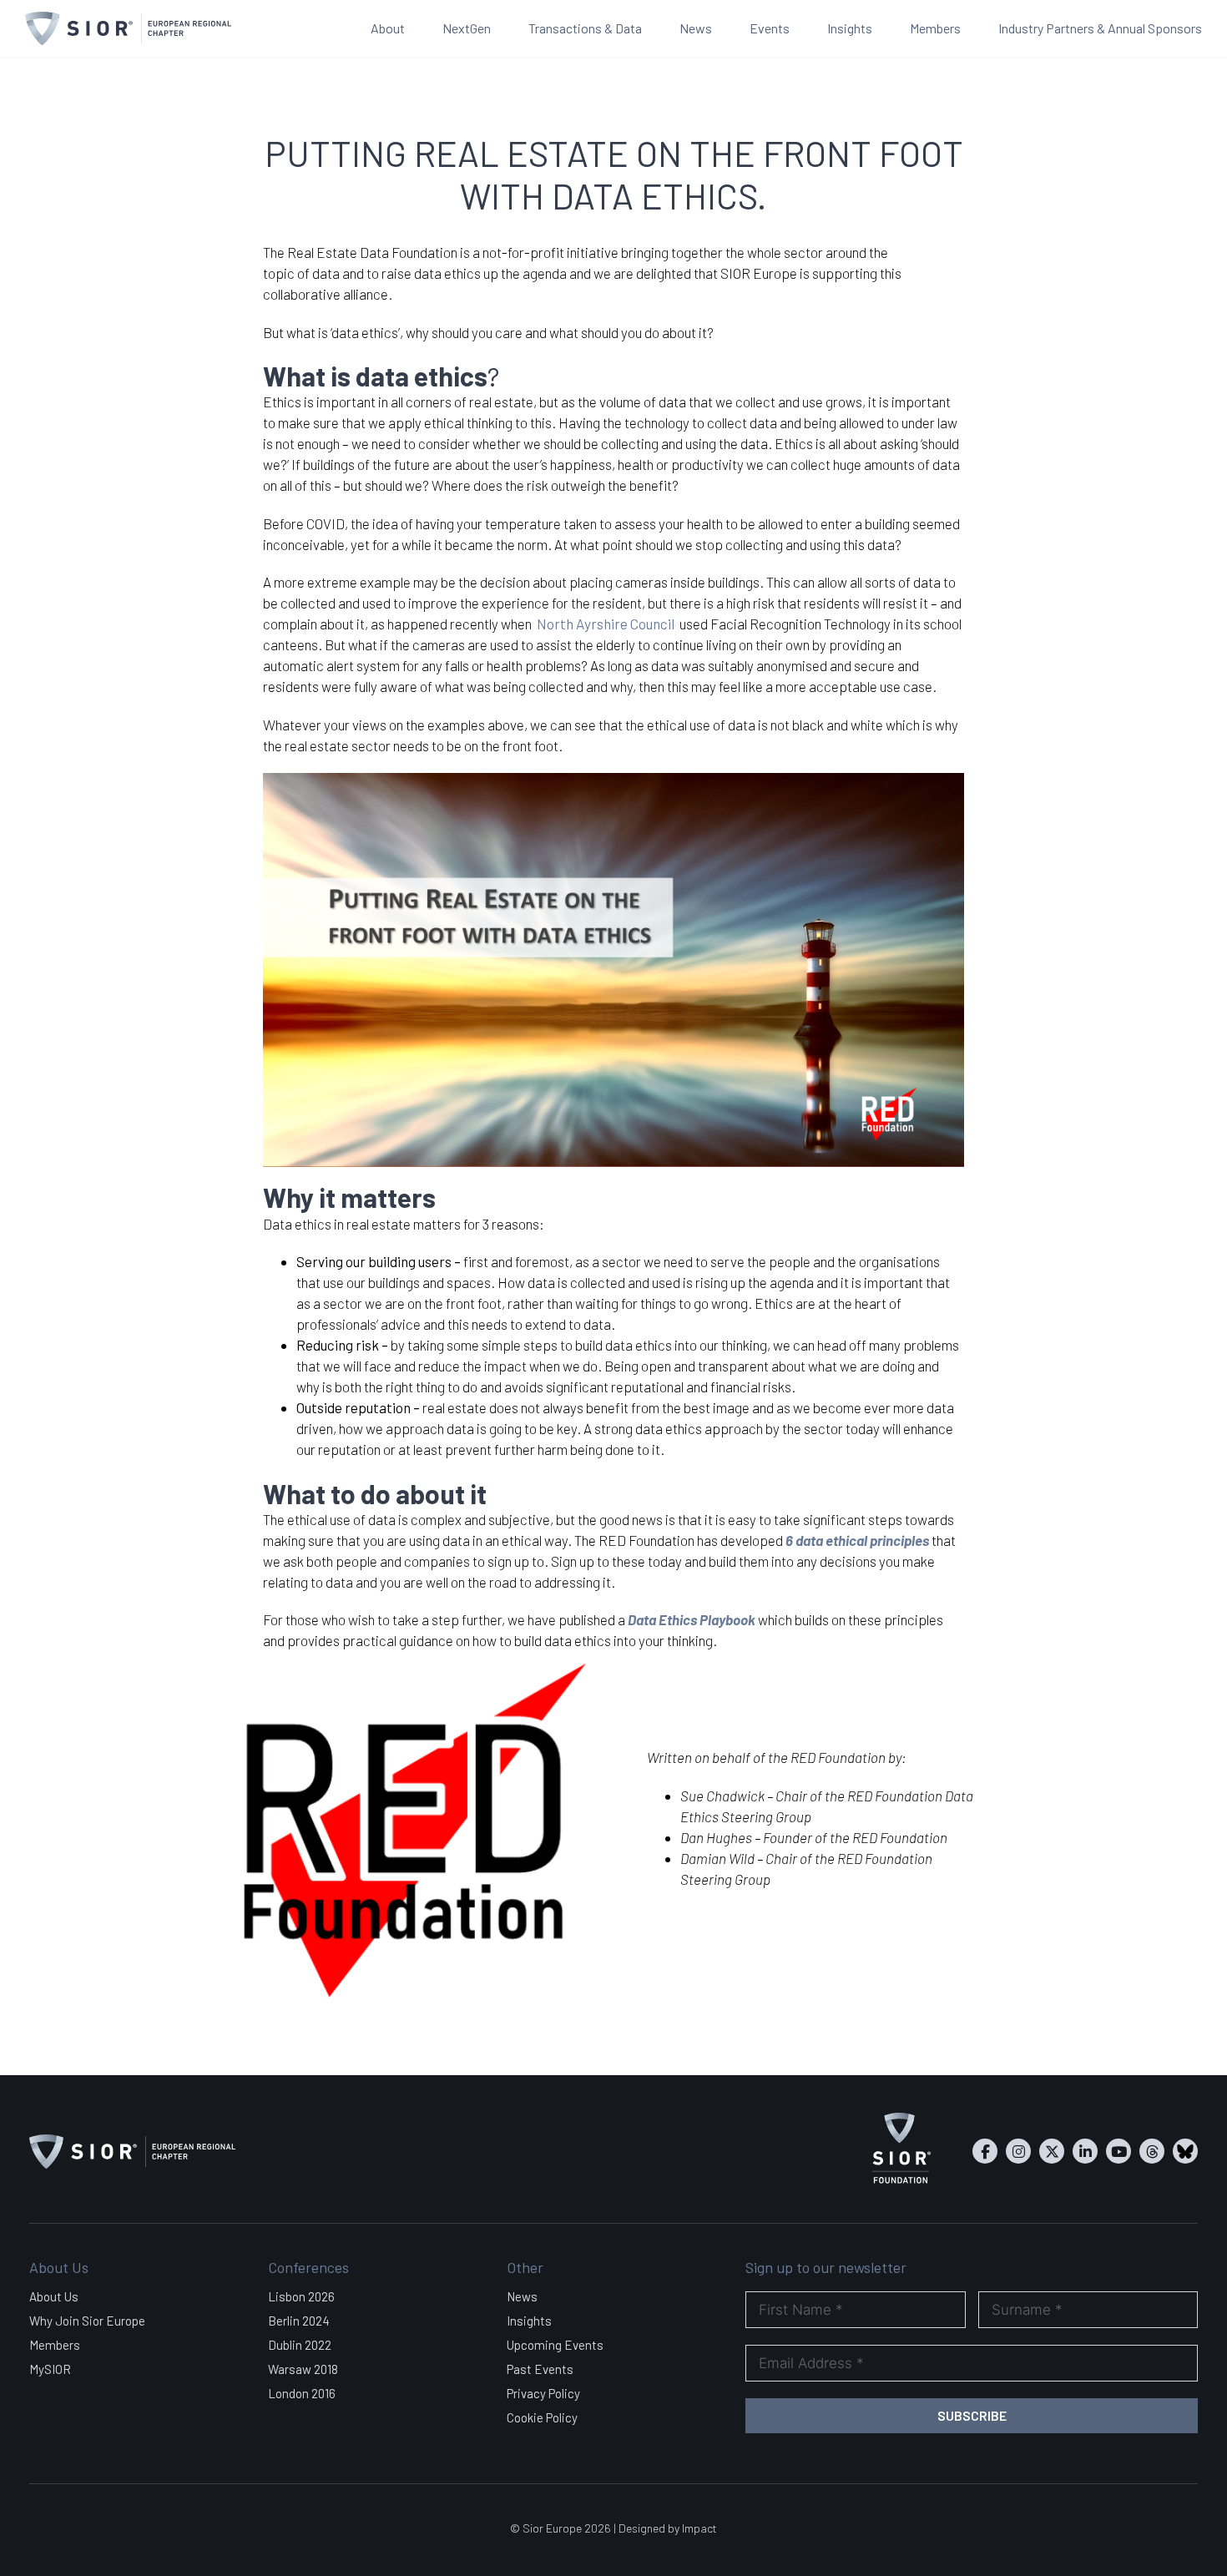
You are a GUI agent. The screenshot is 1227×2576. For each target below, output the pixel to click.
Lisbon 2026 (301, 2296)
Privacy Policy (543, 2393)
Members (935, 28)
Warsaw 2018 (303, 2369)
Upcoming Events (555, 2345)
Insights (850, 28)
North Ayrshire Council (604, 624)
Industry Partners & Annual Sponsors (1100, 28)
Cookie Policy (542, 2417)
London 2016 (302, 2393)
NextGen (467, 28)
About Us (54, 2296)
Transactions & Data (585, 28)
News (696, 28)
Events (770, 28)
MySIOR (50, 2369)
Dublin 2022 (300, 2345)
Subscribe (972, 2415)
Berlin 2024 (299, 2321)
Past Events (540, 2369)
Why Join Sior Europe (87, 2321)
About (388, 28)
